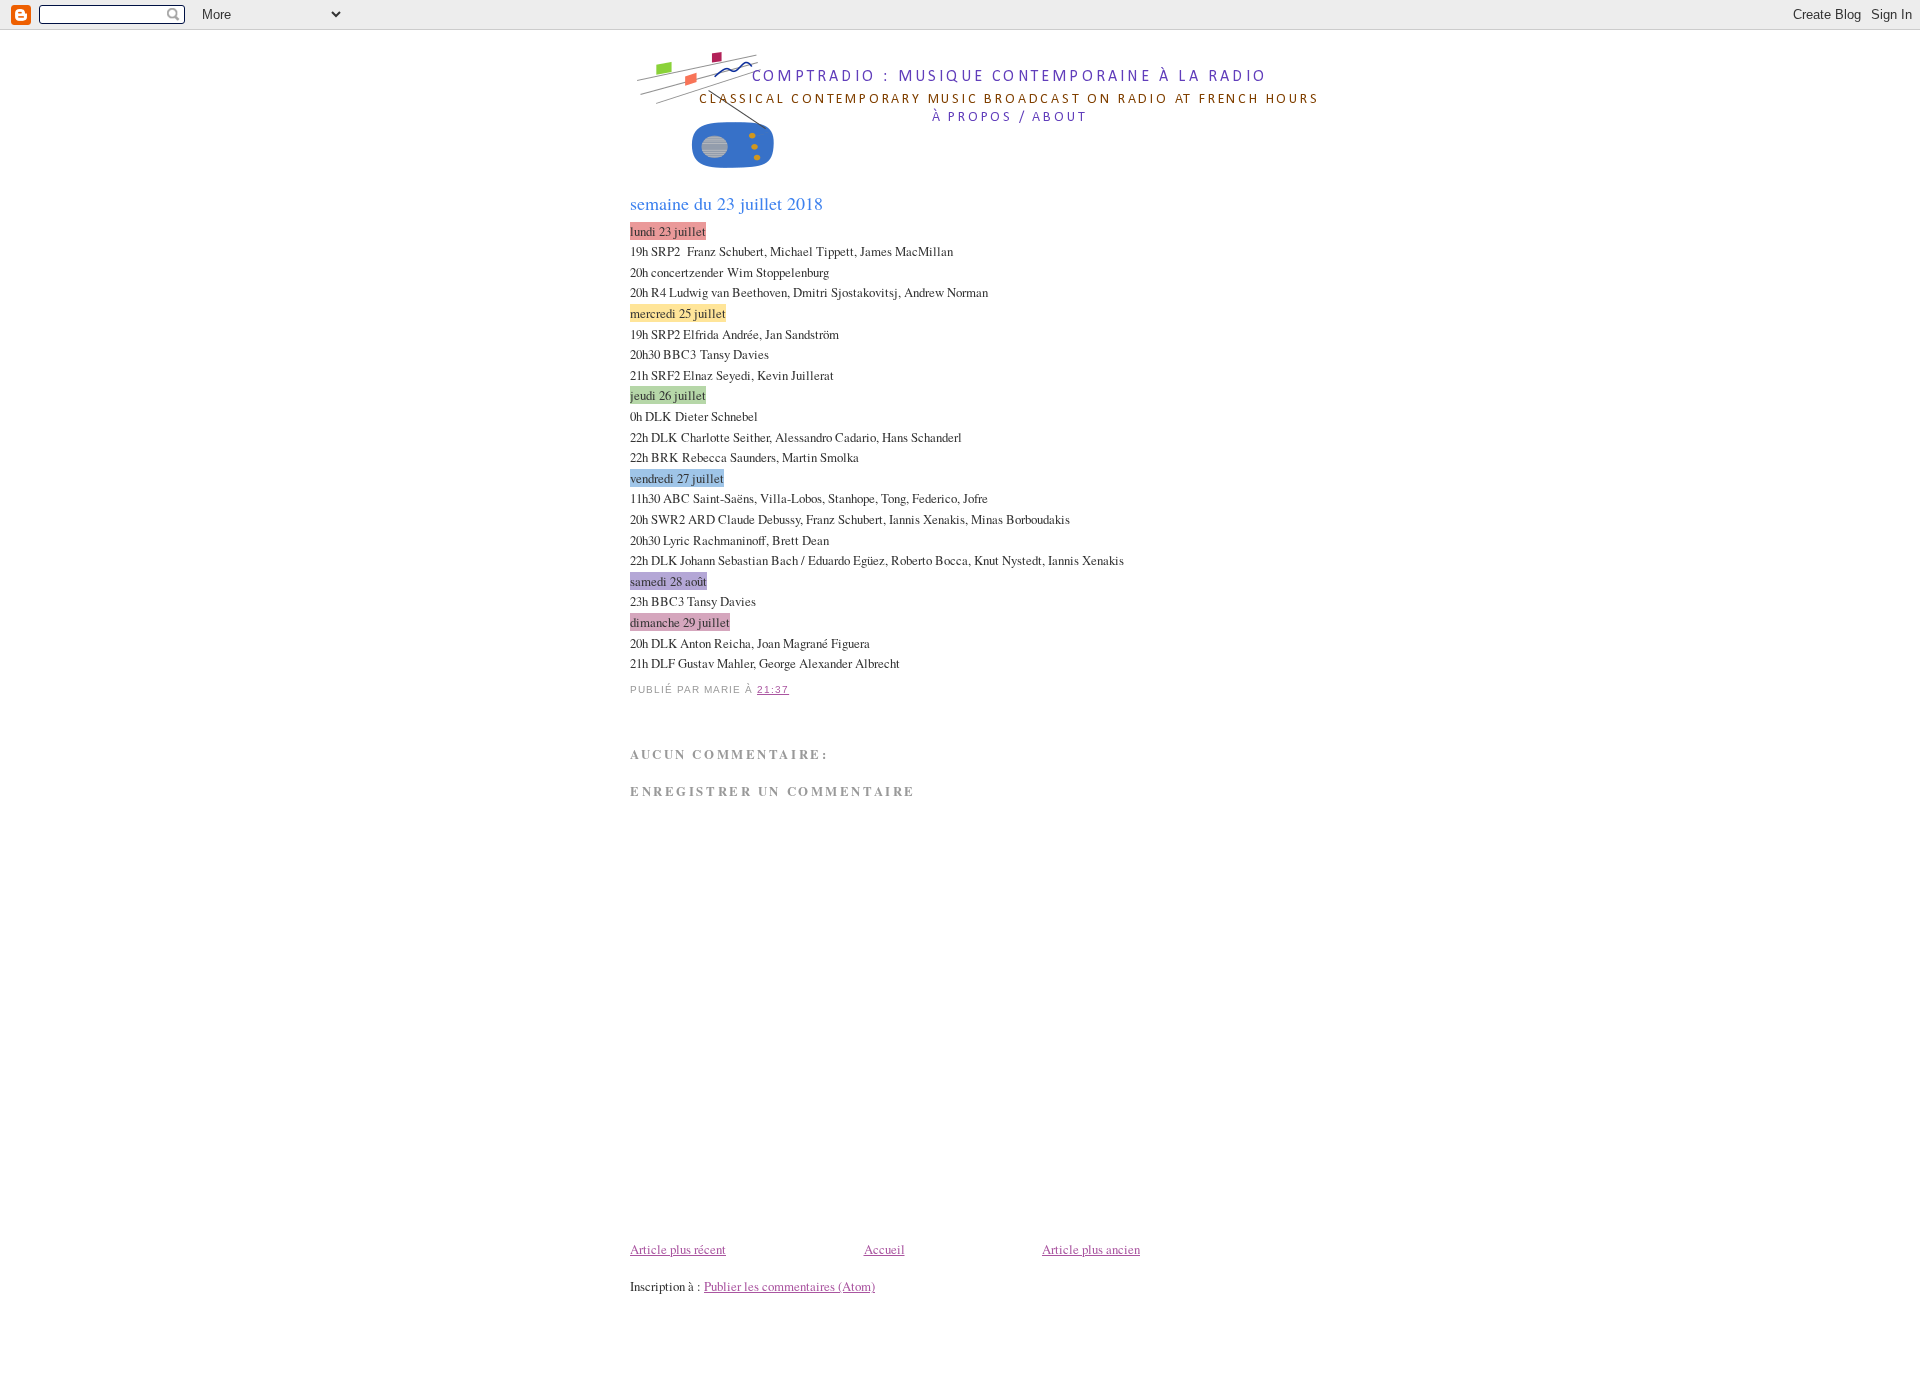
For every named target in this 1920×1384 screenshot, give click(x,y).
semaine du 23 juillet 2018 (726, 203)
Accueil (884, 1249)
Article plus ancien (1091, 1249)
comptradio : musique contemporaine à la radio (1009, 77)
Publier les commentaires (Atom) (789, 1286)
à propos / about (1010, 117)
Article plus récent (678, 1249)
